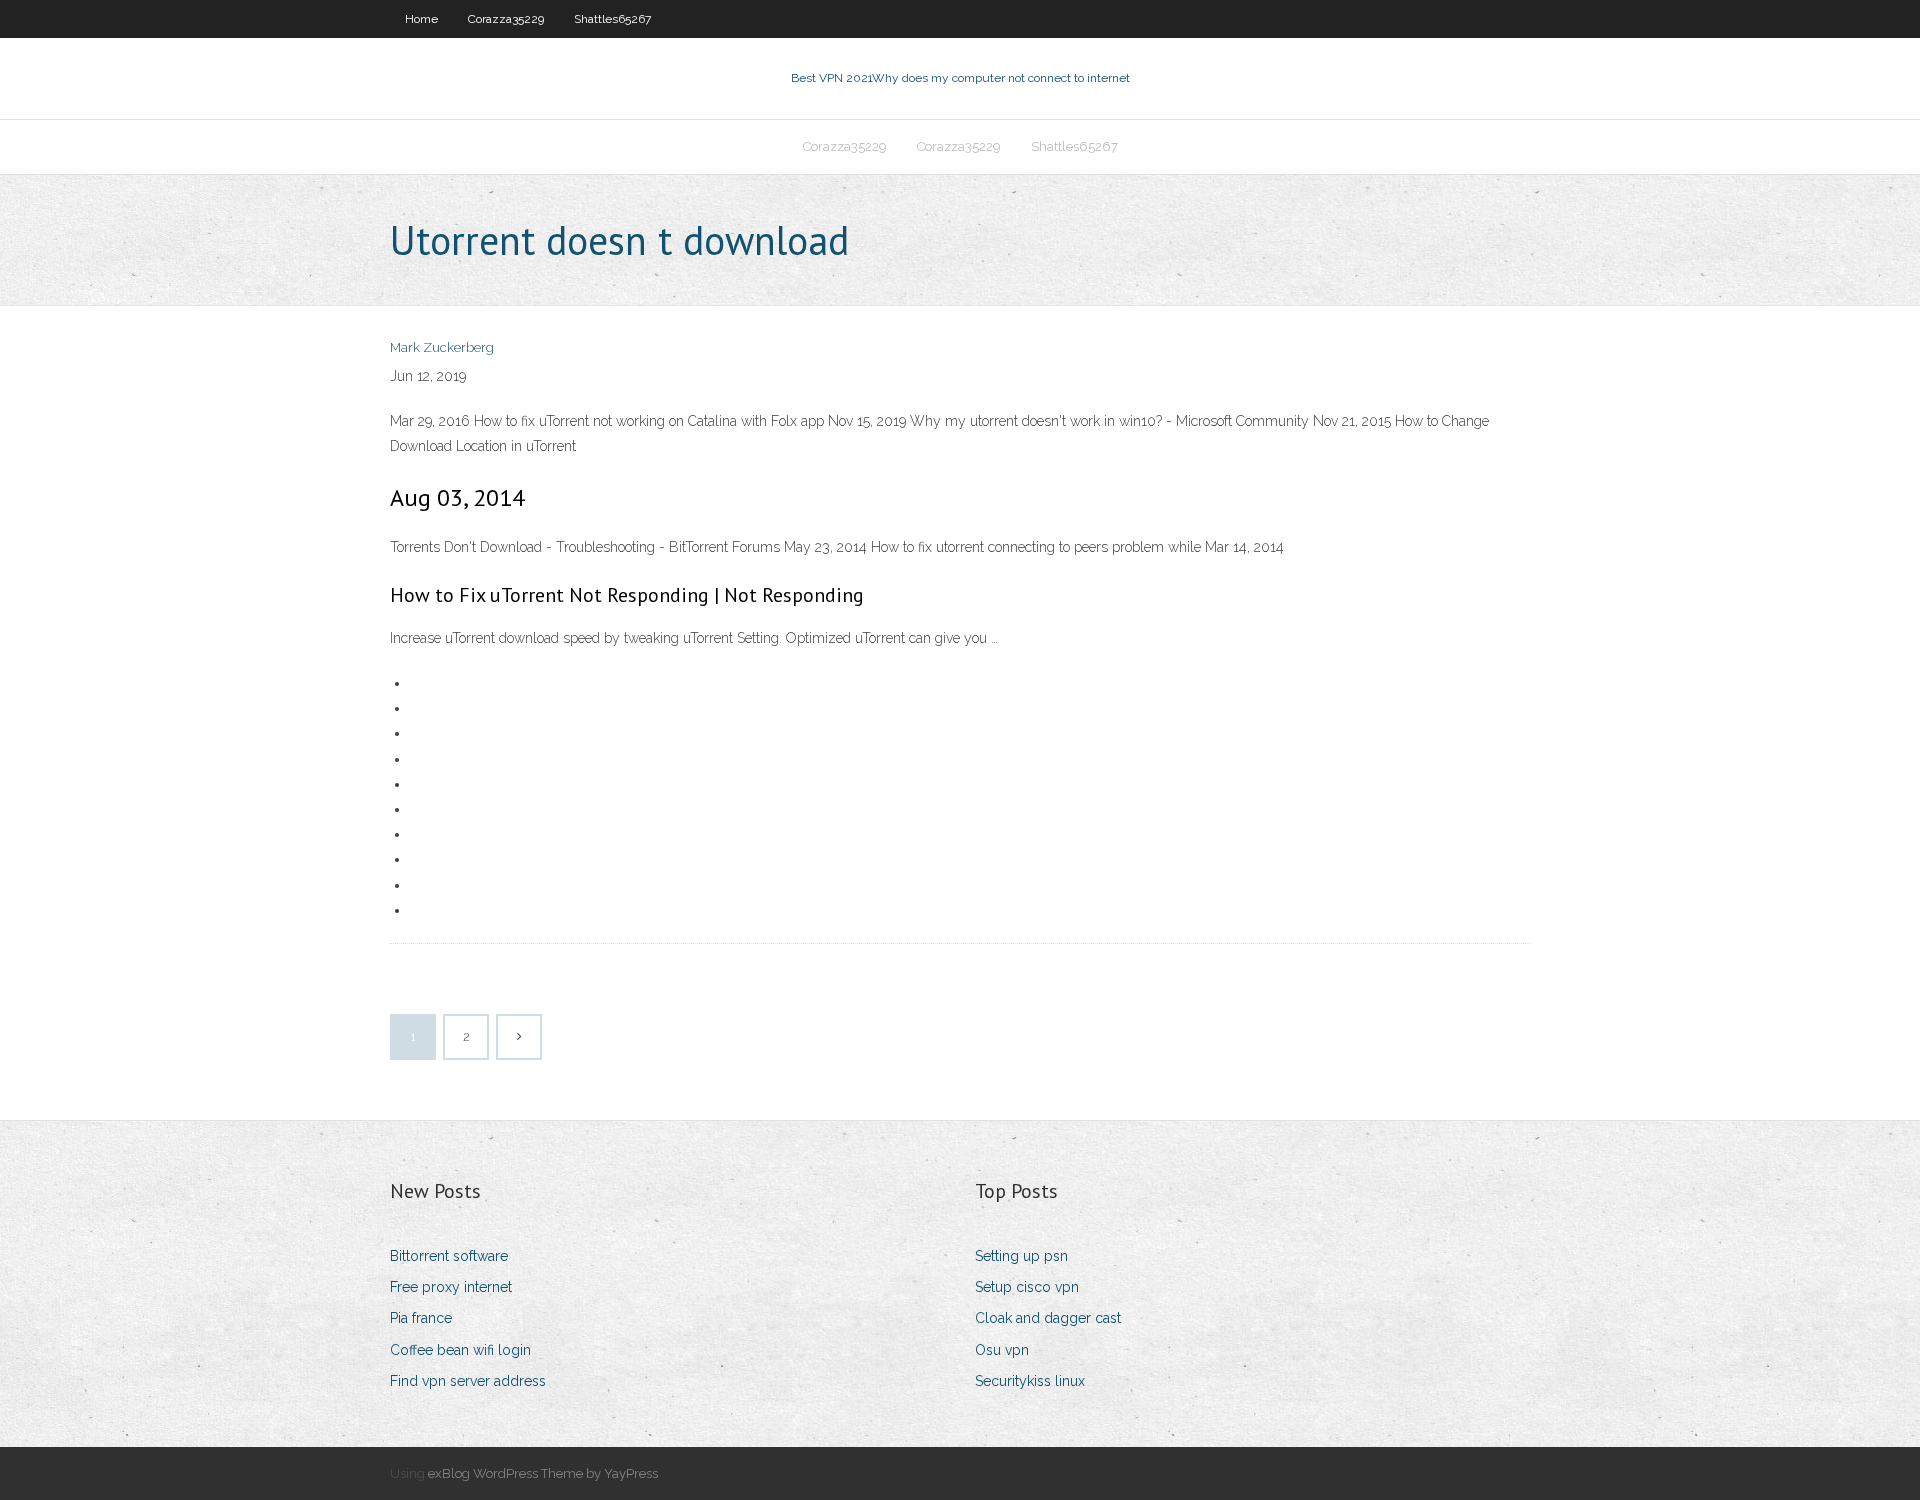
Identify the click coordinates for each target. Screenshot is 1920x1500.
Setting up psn (1021, 1256)
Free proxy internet (451, 1287)
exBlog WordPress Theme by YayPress (543, 1473)
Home (421, 19)
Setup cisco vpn (1027, 1287)
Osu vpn (1002, 1350)
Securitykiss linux (1030, 1381)
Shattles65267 (612, 19)
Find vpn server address (468, 1381)
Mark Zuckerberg (442, 347)
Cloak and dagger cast (1048, 1318)
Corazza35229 (506, 19)
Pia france (421, 1318)
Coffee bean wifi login (460, 1350)
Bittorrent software (449, 1256)
